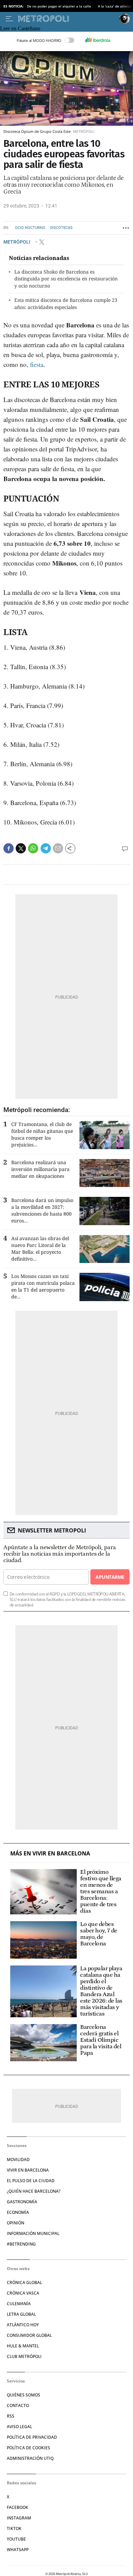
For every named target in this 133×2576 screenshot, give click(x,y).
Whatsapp (18, 2550)
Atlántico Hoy (23, 2325)
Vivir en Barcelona (28, 2170)
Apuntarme (110, 1577)
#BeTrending (21, 2244)
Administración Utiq (30, 2458)
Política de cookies (28, 2448)
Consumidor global (29, 2335)
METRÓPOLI (17, 242)
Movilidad (18, 2159)
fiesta (37, 364)
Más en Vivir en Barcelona (50, 1854)
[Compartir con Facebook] (9, 848)
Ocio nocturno (30, 228)
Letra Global (21, 2314)
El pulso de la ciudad (31, 2181)
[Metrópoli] (67, 19)
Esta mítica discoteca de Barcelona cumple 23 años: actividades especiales (66, 304)
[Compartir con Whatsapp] (33, 848)
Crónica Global (24, 2282)
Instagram (19, 2518)
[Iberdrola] (98, 40)
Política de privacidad (32, 2437)
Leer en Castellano (20, 28)
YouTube (16, 2539)
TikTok (14, 2528)
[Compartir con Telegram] (46, 848)
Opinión (16, 2223)
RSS (11, 2416)
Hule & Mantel (23, 2346)
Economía (18, 2212)
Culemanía (19, 2304)
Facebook (18, 2507)
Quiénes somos (24, 2395)
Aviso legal (19, 2427)
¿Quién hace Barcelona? (34, 2191)
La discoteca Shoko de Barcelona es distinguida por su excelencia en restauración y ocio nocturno (66, 279)
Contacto (18, 2405)
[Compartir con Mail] (58, 848)
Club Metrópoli (24, 2356)
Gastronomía (22, 2202)
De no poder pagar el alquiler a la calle (59, 6)
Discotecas (61, 228)
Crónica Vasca (23, 2293)
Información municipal (33, 2233)
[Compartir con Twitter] (21, 848)
